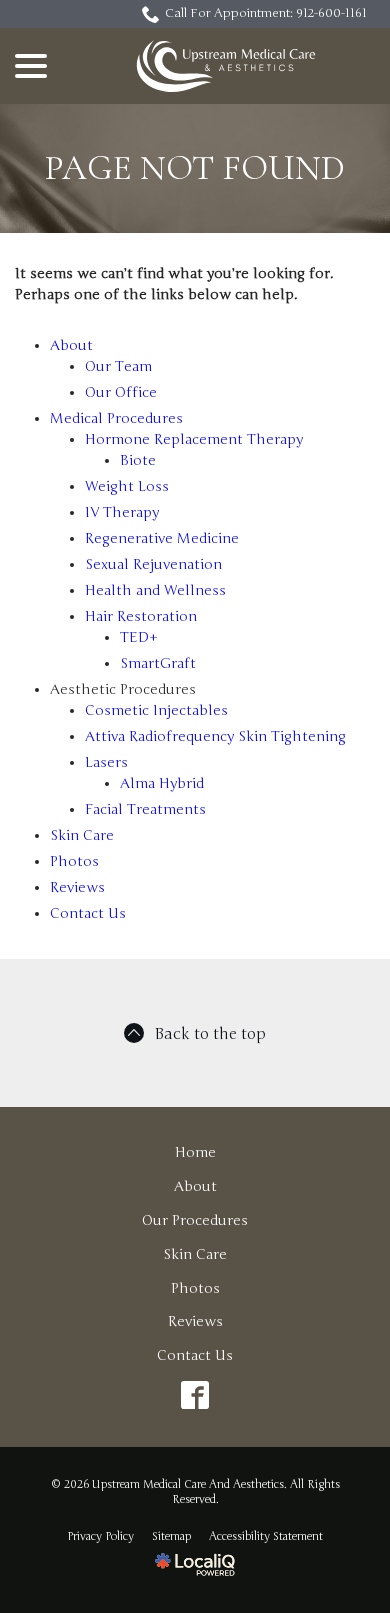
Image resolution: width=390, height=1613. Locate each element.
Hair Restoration (141, 616)
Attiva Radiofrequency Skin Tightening (215, 736)
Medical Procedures (116, 418)
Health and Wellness (155, 590)
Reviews (77, 887)
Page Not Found (195, 168)
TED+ (139, 637)
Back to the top (210, 1034)
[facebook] (195, 1395)
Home (195, 1152)
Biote (138, 460)
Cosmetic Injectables (156, 710)
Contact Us (88, 913)
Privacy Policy (100, 1536)
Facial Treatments (145, 809)
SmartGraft (158, 663)
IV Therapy (122, 512)
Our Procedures (195, 1220)
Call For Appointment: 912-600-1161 (266, 13)
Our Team (118, 366)
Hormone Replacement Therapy (194, 439)
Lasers (106, 762)
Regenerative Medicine (162, 538)
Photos (74, 861)
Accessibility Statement (266, 1536)
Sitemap (171, 1536)
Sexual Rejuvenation (153, 564)
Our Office (121, 392)
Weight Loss (127, 486)
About (71, 345)
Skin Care (82, 835)
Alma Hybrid (162, 783)
